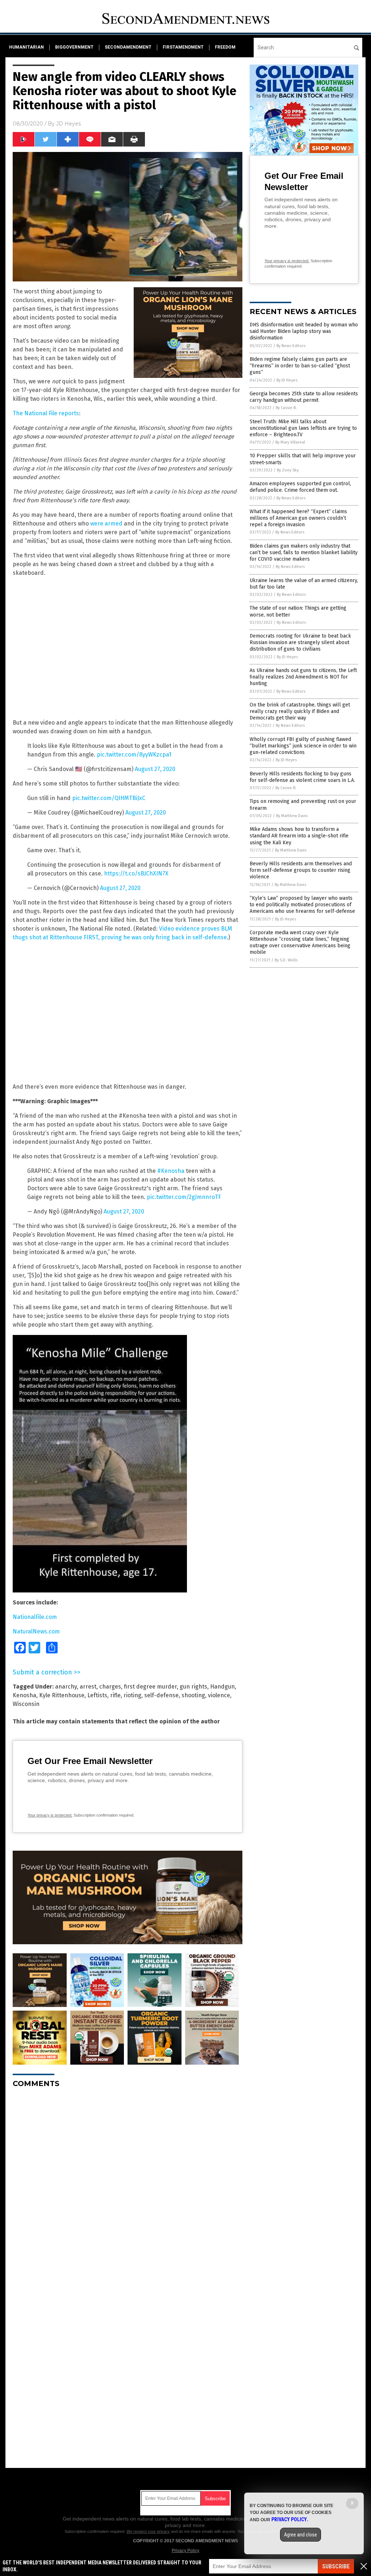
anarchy (66, 1687)
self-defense (161, 1695)
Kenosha (24, 1695)
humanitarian (26, 47)
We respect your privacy (148, 2531)
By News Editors (291, 346)
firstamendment (183, 47)
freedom (225, 47)
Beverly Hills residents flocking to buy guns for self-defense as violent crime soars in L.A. (302, 777)
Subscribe (336, 2566)
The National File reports (46, 413)
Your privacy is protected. (50, 1815)
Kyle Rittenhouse (62, 1695)
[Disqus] (128, 2184)
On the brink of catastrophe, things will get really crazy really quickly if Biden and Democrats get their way (300, 711)
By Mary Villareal (290, 442)
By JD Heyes (287, 380)
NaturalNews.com (36, 1631)
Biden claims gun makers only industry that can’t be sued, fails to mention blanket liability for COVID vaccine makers (304, 553)
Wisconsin (26, 1704)
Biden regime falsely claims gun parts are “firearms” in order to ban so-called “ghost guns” (300, 366)
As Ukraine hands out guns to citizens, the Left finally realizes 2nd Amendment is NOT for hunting (303, 677)
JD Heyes (68, 124)
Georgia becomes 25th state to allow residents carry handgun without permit (304, 397)
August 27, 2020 (155, 769)
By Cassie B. (286, 408)
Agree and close (301, 2535)
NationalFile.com (35, 1617)
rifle (115, 1695)
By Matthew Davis (292, 816)
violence (219, 1695)
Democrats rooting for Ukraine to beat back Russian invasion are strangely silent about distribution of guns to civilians (300, 642)
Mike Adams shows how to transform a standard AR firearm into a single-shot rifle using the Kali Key (299, 836)
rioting (132, 1695)
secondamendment (128, 47)
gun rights (193, 1687)
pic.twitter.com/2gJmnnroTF (184, 1197)
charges (110, 1687)
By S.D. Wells (286, 960)
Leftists (97, 1695)
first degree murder (150, 1687)
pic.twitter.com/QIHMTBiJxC (109, 798)
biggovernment (74, 47)
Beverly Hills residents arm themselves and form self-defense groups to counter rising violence (301, 870)
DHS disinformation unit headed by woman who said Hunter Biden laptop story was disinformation (304, 331)
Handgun (222, 1687)
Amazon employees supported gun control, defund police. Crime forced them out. (300, 487)
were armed (106, 524)
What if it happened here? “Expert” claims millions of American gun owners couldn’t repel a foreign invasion (298, 518)
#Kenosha (171, 1171)
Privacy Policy (185, 2551)
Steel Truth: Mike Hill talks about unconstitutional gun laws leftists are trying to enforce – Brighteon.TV (303, 428)
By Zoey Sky (288, 470)
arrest (88, 1687)
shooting (193, 1695)
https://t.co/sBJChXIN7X (136, 873)
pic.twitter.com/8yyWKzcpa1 (134, 755)
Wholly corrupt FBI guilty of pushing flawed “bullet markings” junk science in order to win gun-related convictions (303, 746)
